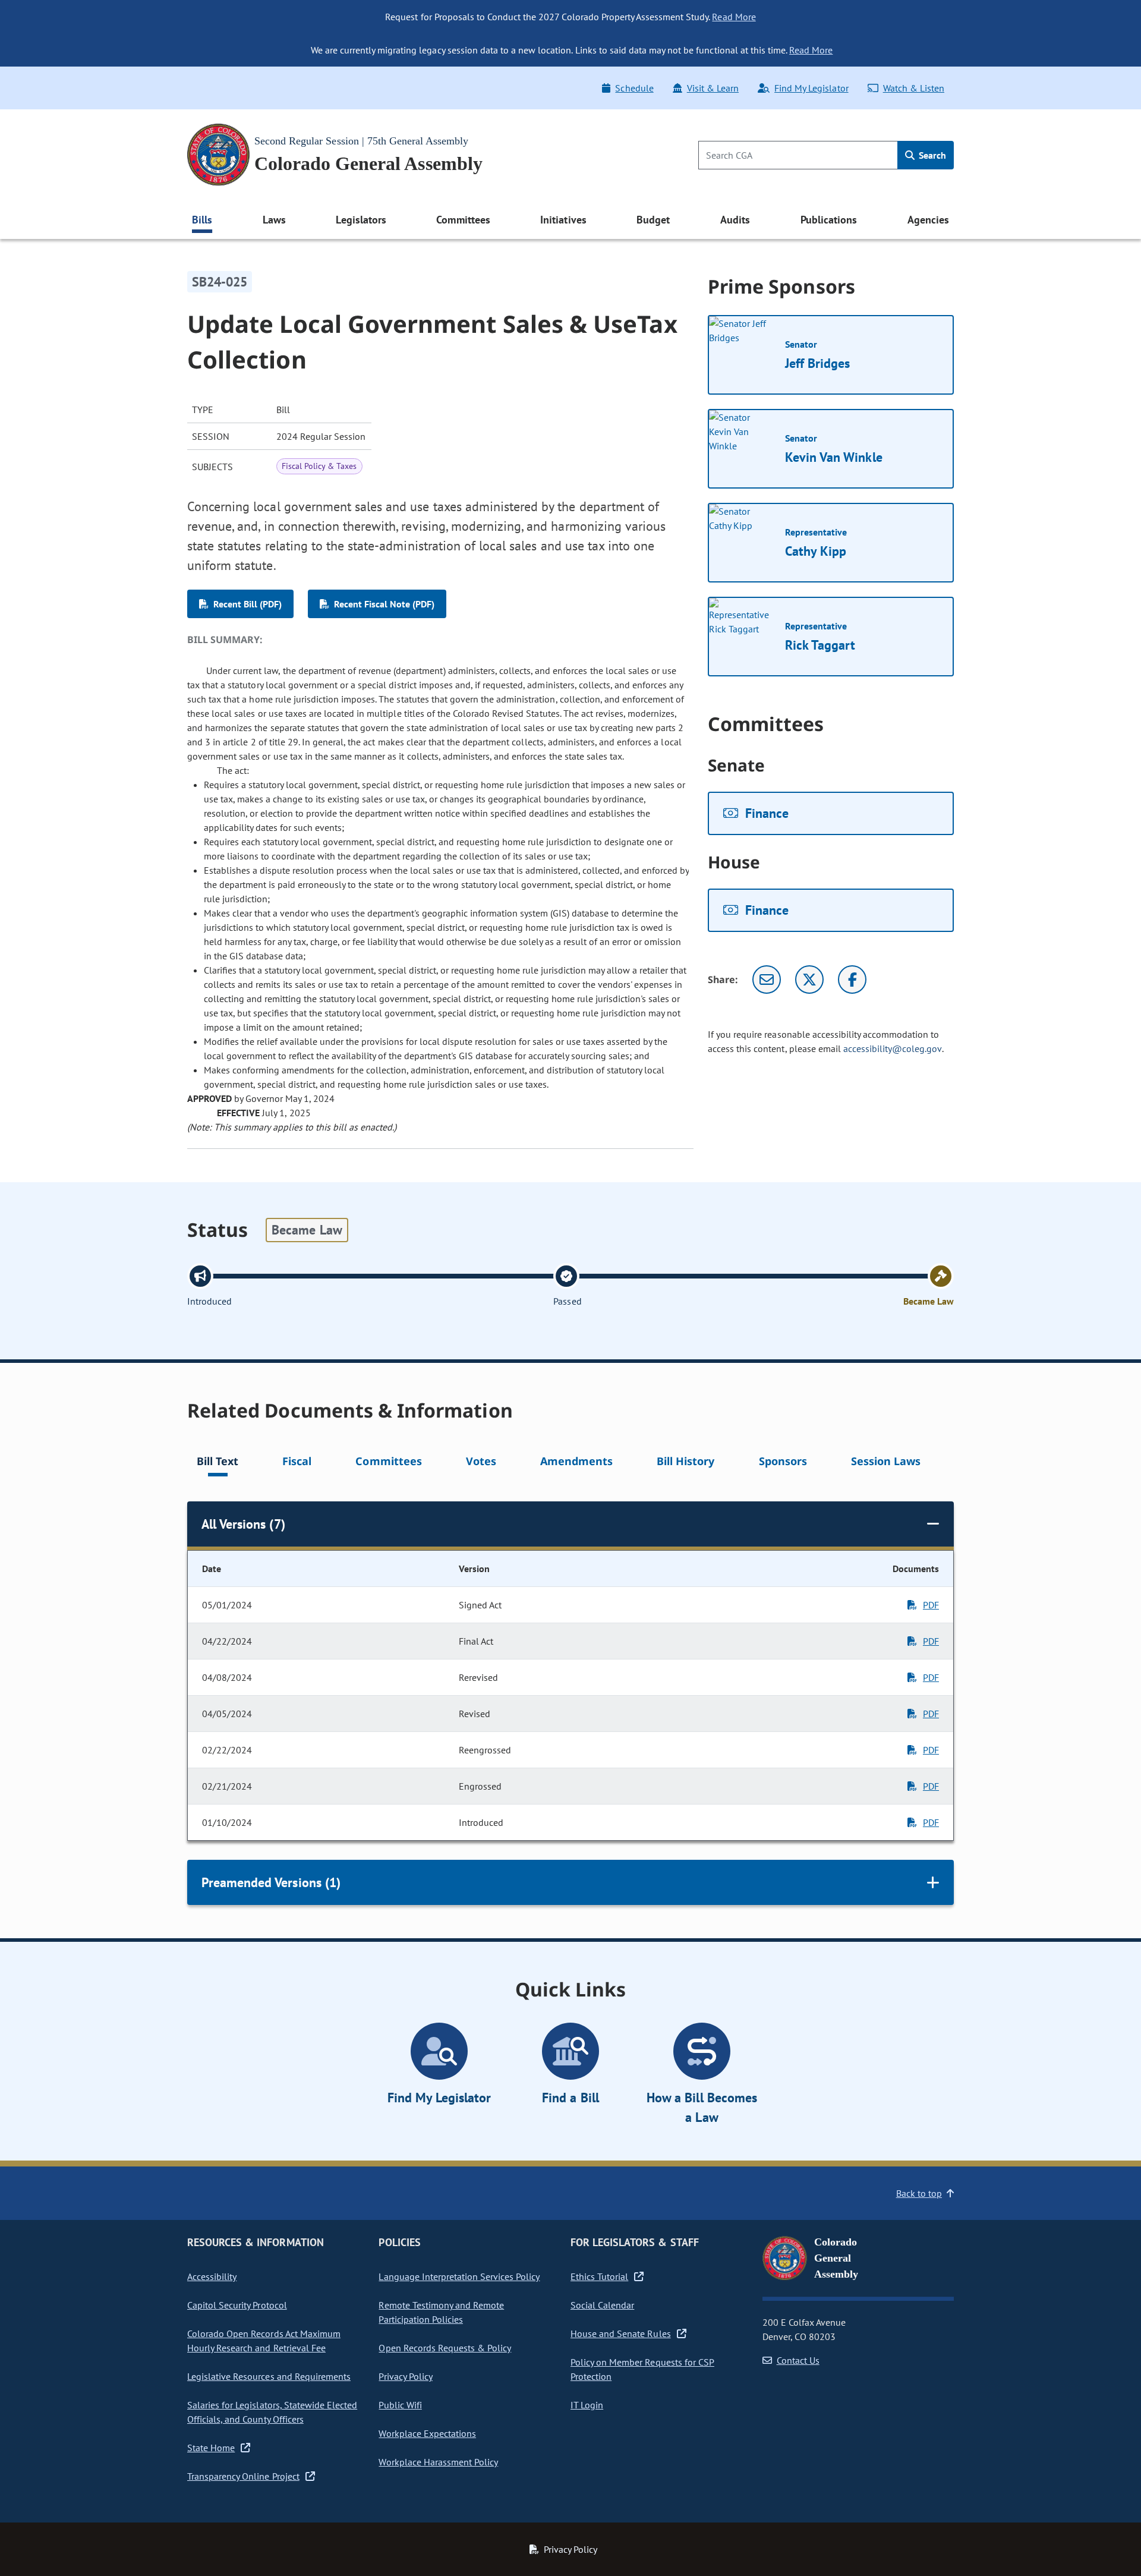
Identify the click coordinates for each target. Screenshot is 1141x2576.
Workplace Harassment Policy (438, 2462)
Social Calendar (602, 2305)
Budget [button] (653, 220)
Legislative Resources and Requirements (269, 2376)
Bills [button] (202, 220)
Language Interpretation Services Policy (459, 2276)
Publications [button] (829, 220)
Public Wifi (400, 2405)
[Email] (767, 980)
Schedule (634, 88)
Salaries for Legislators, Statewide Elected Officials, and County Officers (272, 2412)
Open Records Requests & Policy (445, 2348)
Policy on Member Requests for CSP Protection (642, 2369)
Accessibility (212, 2276)
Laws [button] (274, 220)
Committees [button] (463, 220)
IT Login (587, 2405)
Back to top (919, 2193)
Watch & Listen (914, 88)
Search (931, 155)
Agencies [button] (928, 220)
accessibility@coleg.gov (893, 1048)
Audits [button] (735, 220)
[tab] (218, 1463)
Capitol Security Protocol (237, 2305)
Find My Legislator (811, 88)
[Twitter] (809, 980)
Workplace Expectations (427, 2433)
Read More (734, 17)
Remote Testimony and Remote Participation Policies (441, 2312)
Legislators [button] (361, 220)
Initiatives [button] (563, 220)
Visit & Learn (713, 88)
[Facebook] (852, 980)
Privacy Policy (405, 2376)
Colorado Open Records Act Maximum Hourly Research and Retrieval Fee (264, 2341)
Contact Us (798, 2360)
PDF (931, 1605)
